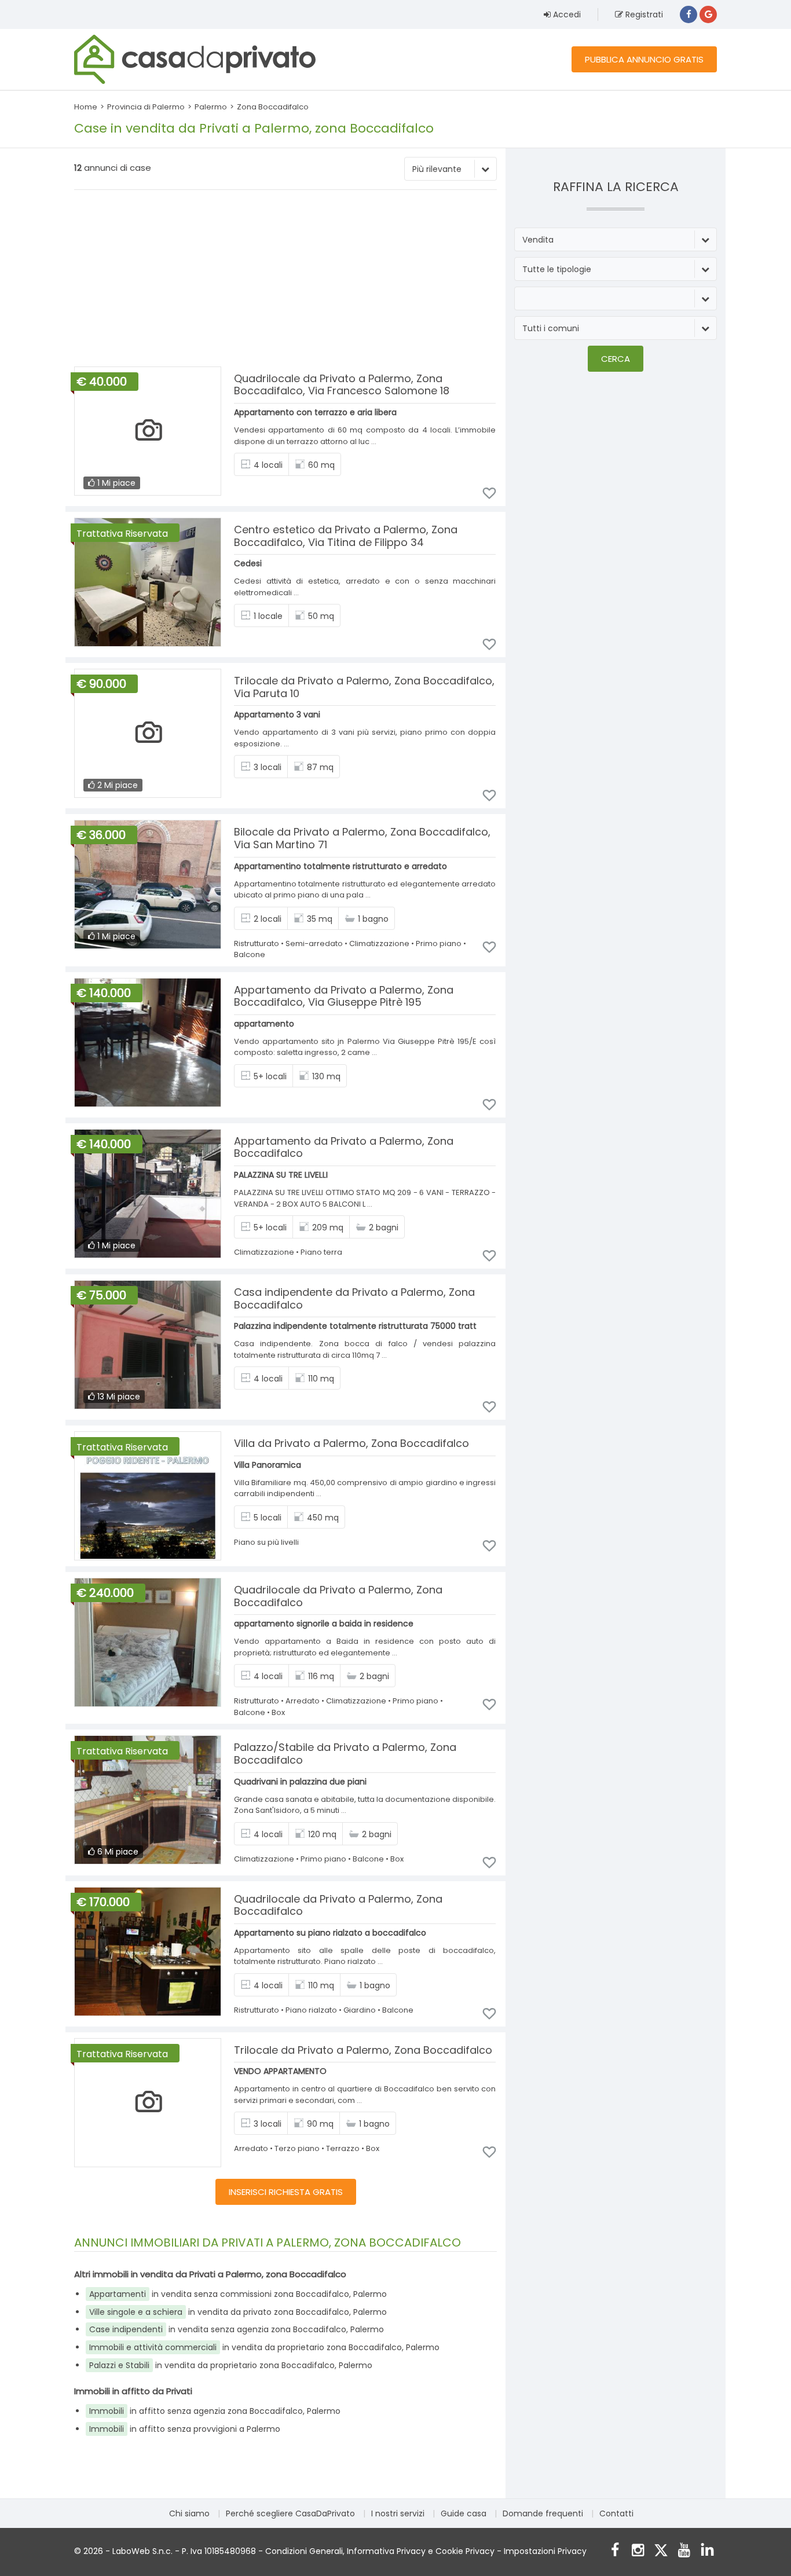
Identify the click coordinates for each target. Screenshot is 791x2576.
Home (86, 107)
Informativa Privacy (386, 2551)
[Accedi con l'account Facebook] (689, 14)
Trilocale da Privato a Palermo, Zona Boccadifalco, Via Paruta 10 (364, 687)
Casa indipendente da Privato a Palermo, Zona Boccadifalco (354, 1298)
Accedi (566, 14)
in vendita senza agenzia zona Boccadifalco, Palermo (237, 2329)
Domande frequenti (543, 2513)
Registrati (643, 14)
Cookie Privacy (465, 2551)
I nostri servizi (398, 2513)
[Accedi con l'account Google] (708, 14)
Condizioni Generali (304, 2551)
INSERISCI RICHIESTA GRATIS (286, 2192)
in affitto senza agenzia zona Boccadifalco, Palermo (215, 2411)
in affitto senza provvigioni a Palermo (185, 2429)
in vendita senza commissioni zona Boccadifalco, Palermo (238, 2294)
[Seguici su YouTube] (684, 2551)
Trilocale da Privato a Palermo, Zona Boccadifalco (363, 2050)
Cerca (616, 359)
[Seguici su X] (661, 2551)
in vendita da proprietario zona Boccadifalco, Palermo (264, 2347)
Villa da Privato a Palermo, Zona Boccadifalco (351, 1443)
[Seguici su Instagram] (638, 2551)
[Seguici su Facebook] (615, 2551)
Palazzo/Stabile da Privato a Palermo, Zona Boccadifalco (345, 1754)
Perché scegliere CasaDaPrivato (290, 2513)
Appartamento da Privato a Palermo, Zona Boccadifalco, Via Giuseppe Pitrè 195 (344, 996)
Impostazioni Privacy (545, 2551)
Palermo (211, 107)
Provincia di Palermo (146, 107)
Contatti (616, 2513)
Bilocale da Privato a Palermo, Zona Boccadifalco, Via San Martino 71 (362, 838)
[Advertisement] (285, 280)
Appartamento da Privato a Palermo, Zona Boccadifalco (344, 1147)
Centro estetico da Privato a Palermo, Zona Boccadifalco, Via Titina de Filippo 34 (346, 536)
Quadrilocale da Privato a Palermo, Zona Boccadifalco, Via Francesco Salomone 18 (342, 385)
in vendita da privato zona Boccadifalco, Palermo (238, 2312)
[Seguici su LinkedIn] (707, 2551)
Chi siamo (189, 2513)
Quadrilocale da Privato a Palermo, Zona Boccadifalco (338, 1596)
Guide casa (464, 2513)
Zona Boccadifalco (273, 107)
